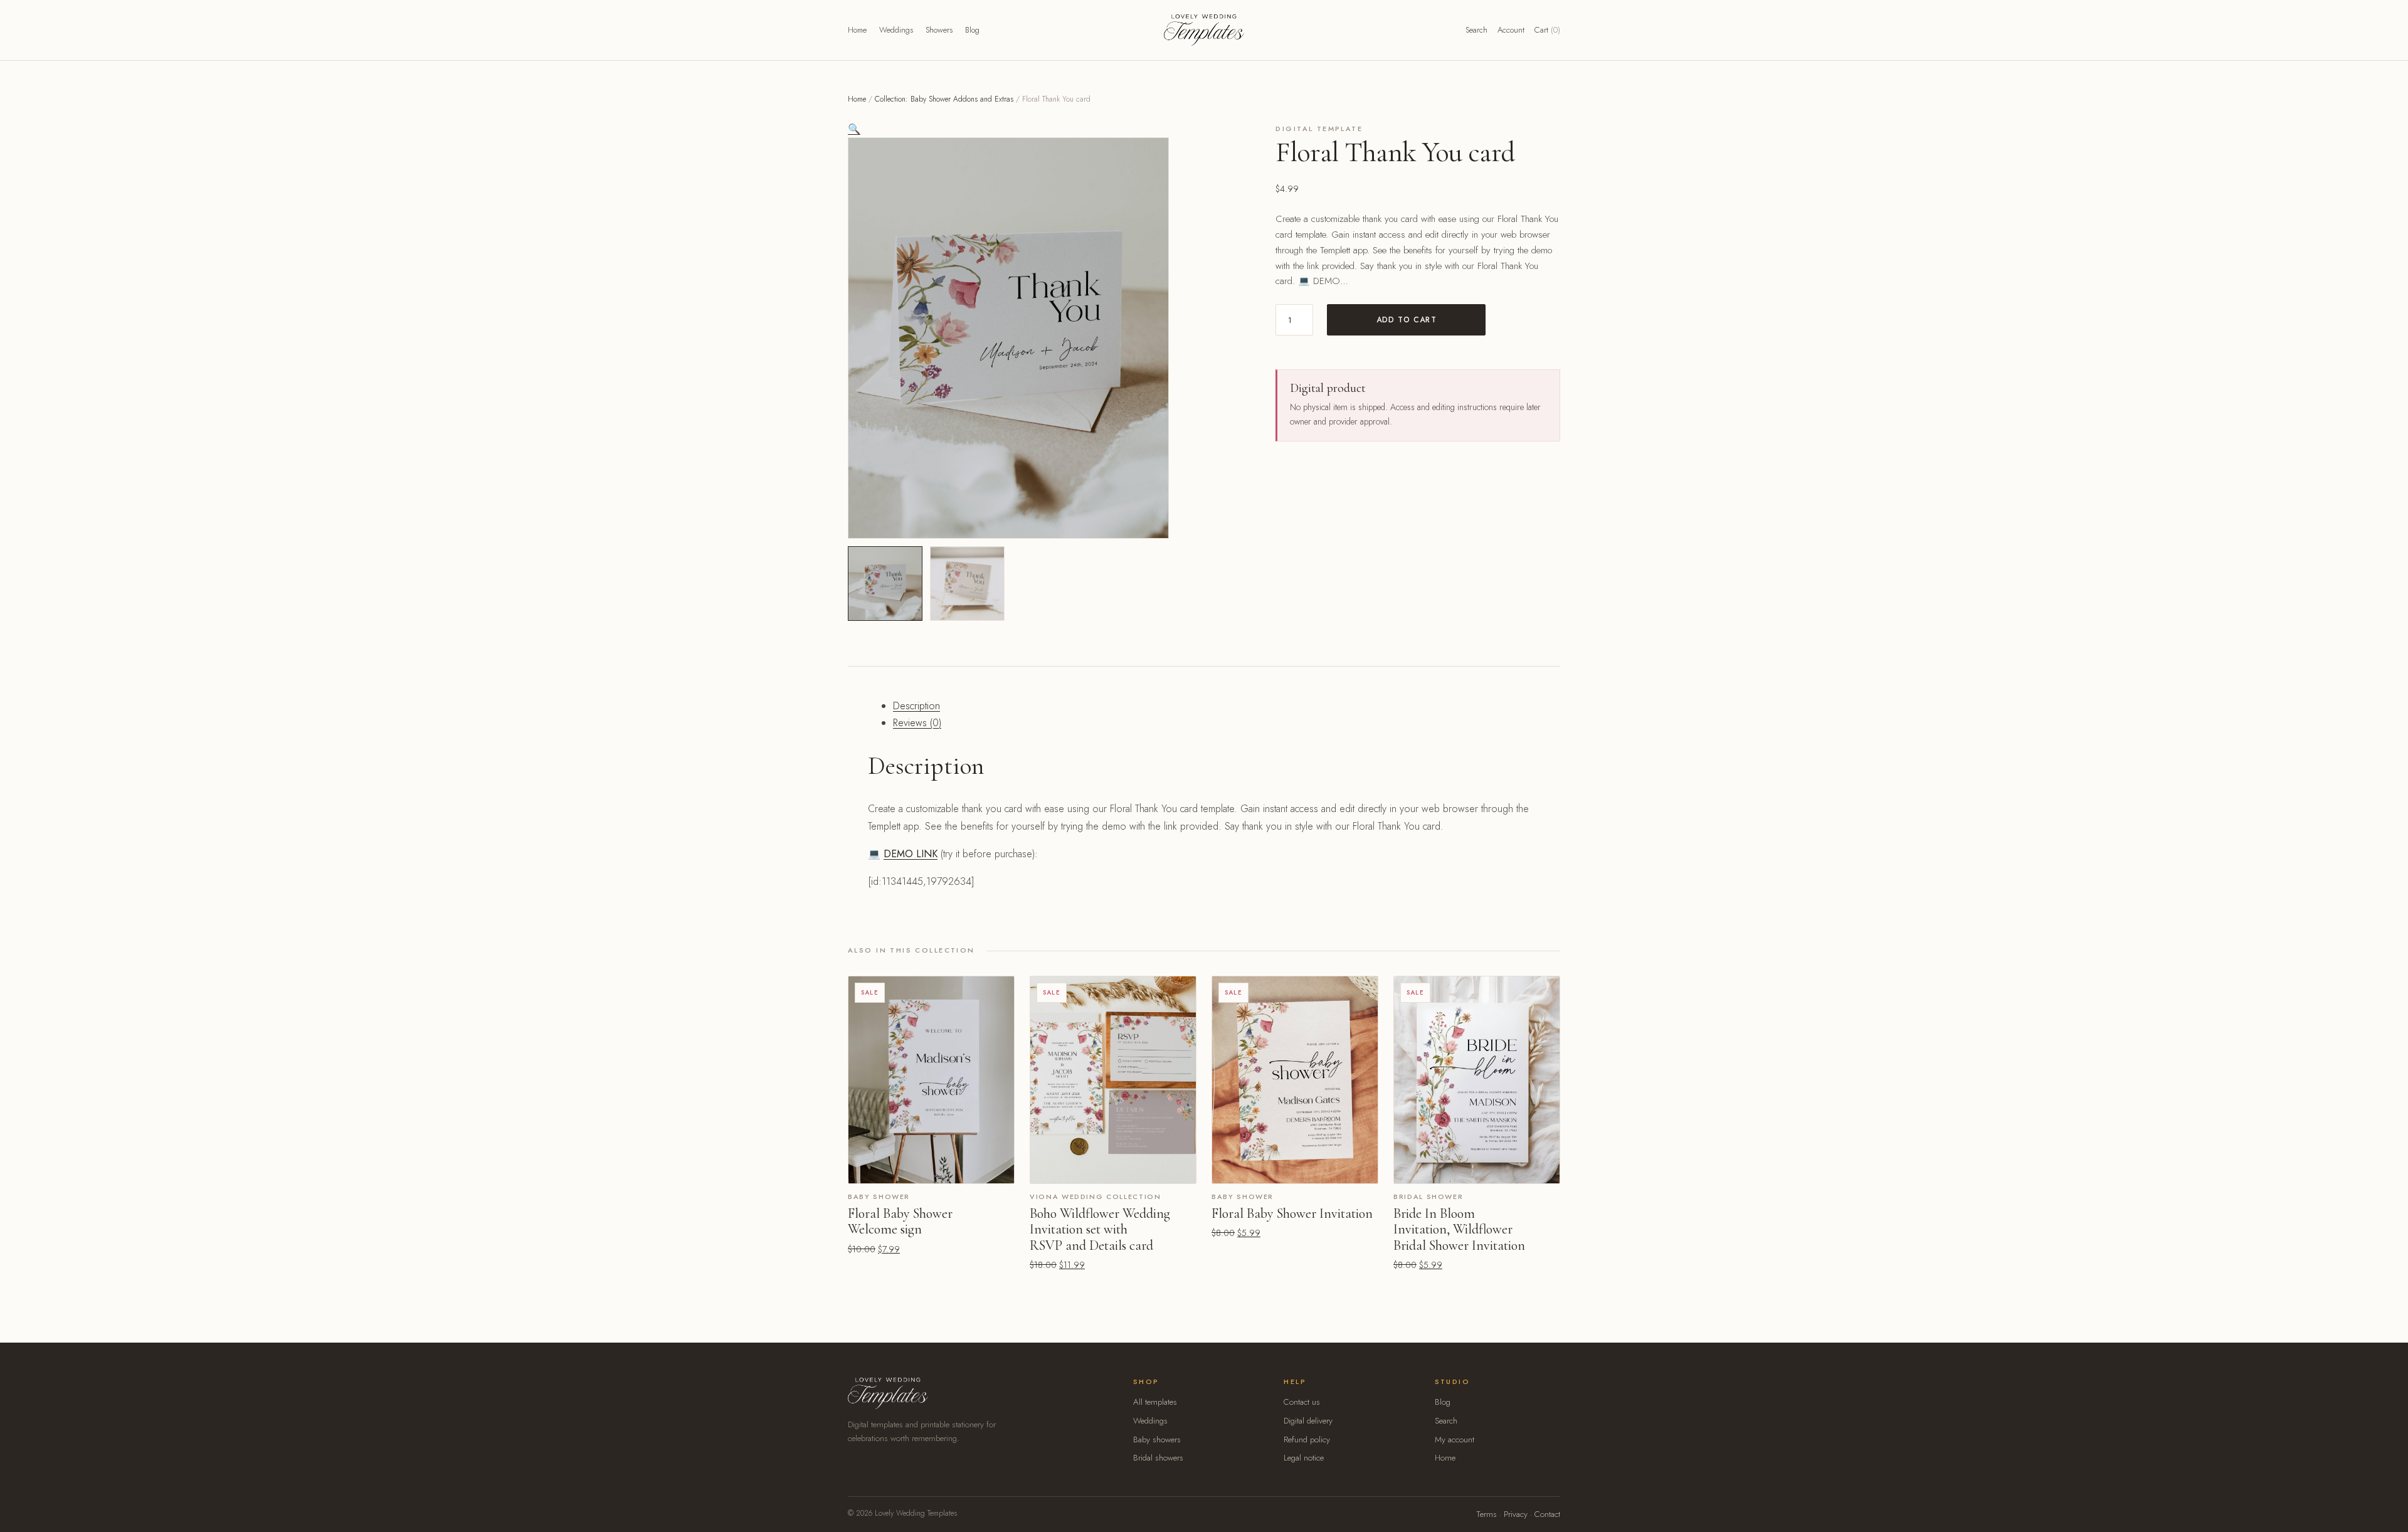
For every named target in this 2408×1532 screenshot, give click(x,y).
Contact (1547, 1514)
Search (1476, 30)
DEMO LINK (911, 854)
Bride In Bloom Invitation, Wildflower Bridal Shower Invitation (1459, 1229)
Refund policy (1307, 1440)
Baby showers (1157, 1440)
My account (1455, 1440)
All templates (1155, 1402)
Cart (1547, 30)
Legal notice (1304, 1458)
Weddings (896, 30)
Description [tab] (916, 706)
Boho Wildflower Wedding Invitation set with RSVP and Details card (1100, 1229)
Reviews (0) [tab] (917, 723)
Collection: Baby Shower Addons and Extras (944, 99)
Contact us (1302, 1402)
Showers (939, 30)
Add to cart (1407, 320)
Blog (972, 30)
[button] (854, 129)
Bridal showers (1158, 1458)
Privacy (1516, 1514)
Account (1511, 30)
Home (857, 30)
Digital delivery (1308, 1421)
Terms (1487, 1514)
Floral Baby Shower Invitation (1292, 1213)
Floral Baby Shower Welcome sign (900, 1222)
